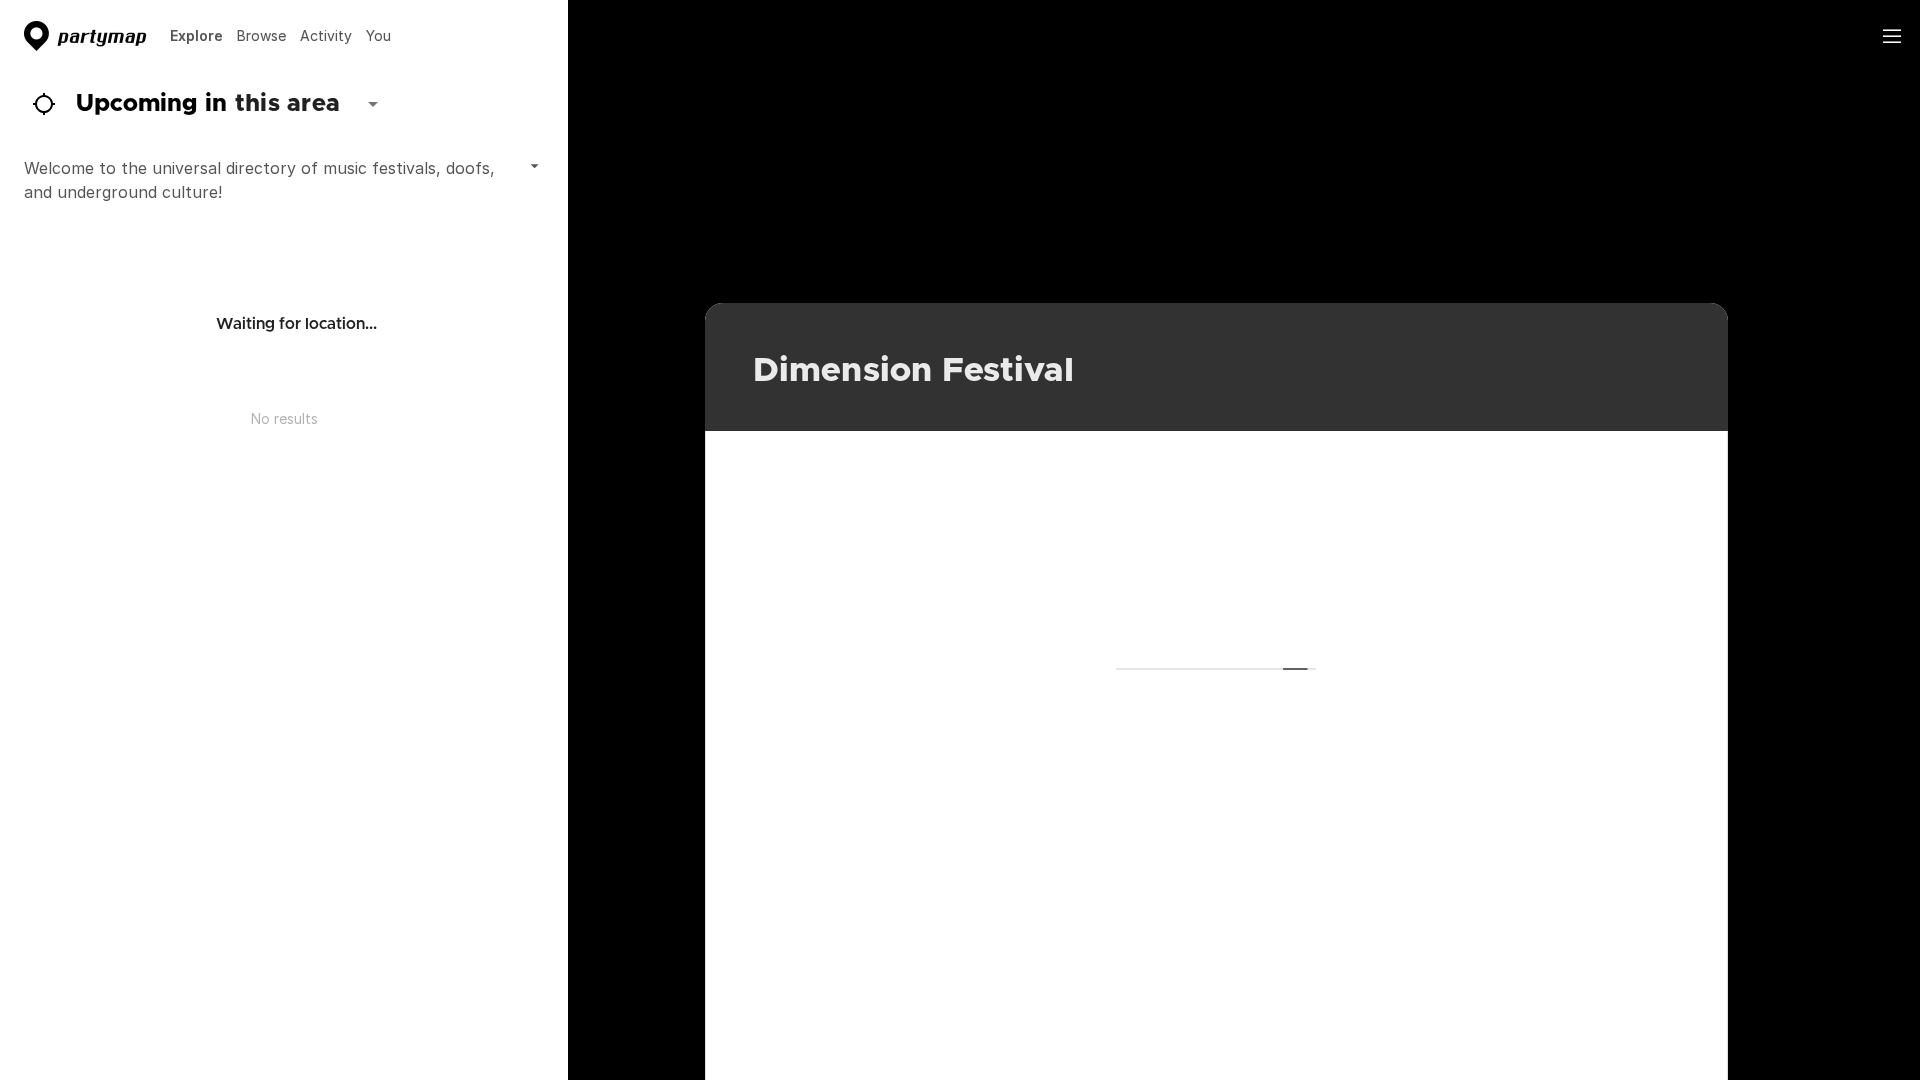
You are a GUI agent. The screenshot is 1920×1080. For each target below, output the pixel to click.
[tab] (196, 36)
